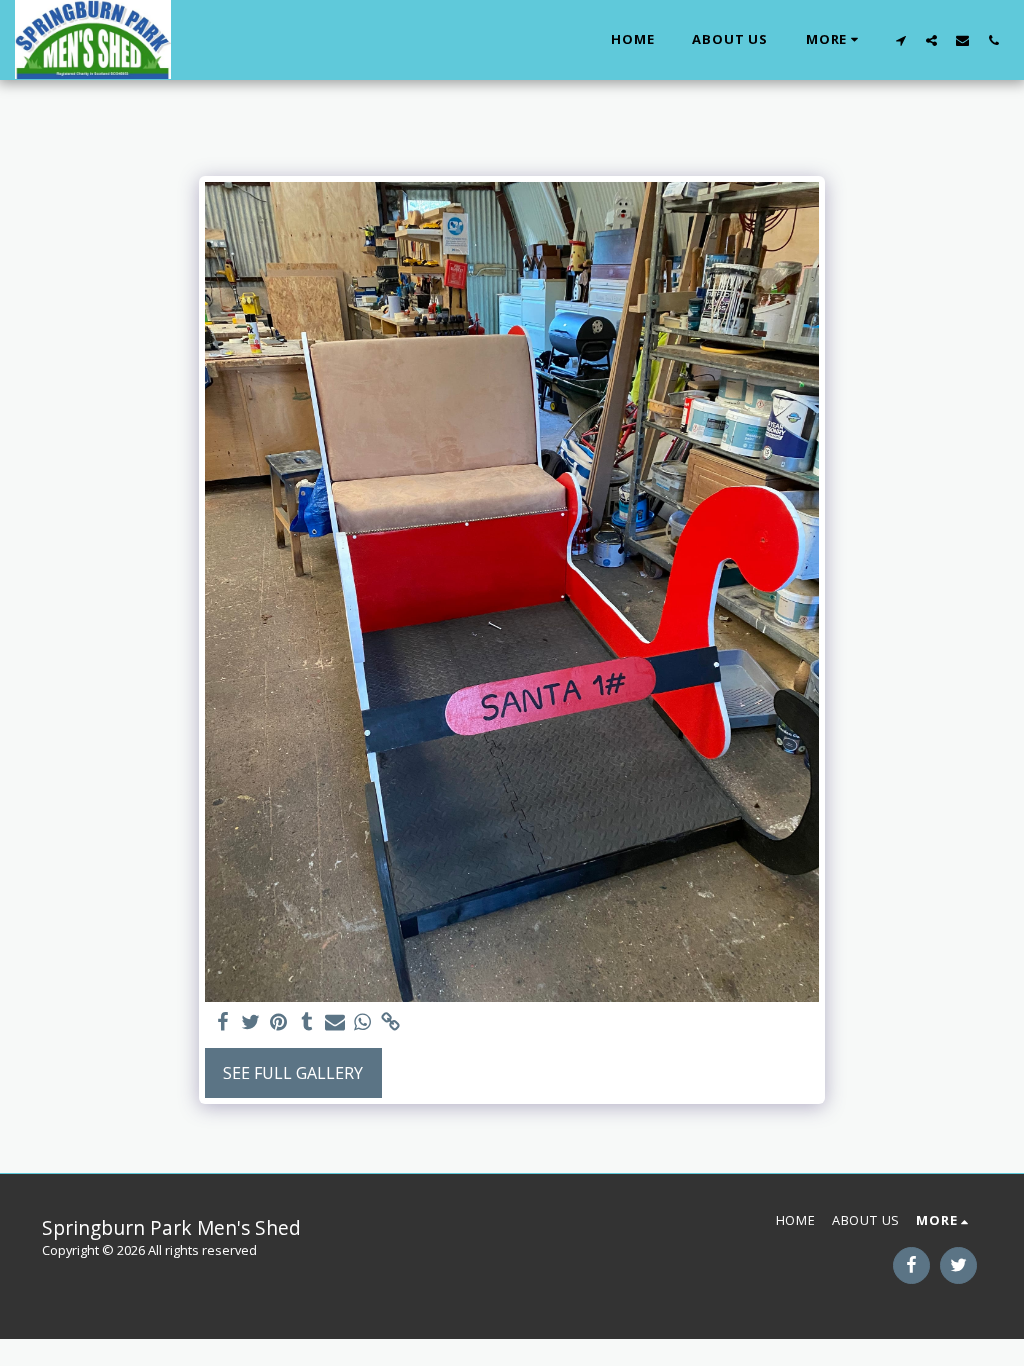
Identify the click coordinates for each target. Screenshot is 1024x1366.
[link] (391, 1022)
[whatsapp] (363, 1022)
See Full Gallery (293, 1073)
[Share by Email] (335, 1022)
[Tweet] (251, 1022)
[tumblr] (307, 1022)
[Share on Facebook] (223, 1022)
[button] (900, 40)
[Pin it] (279, 1022)
